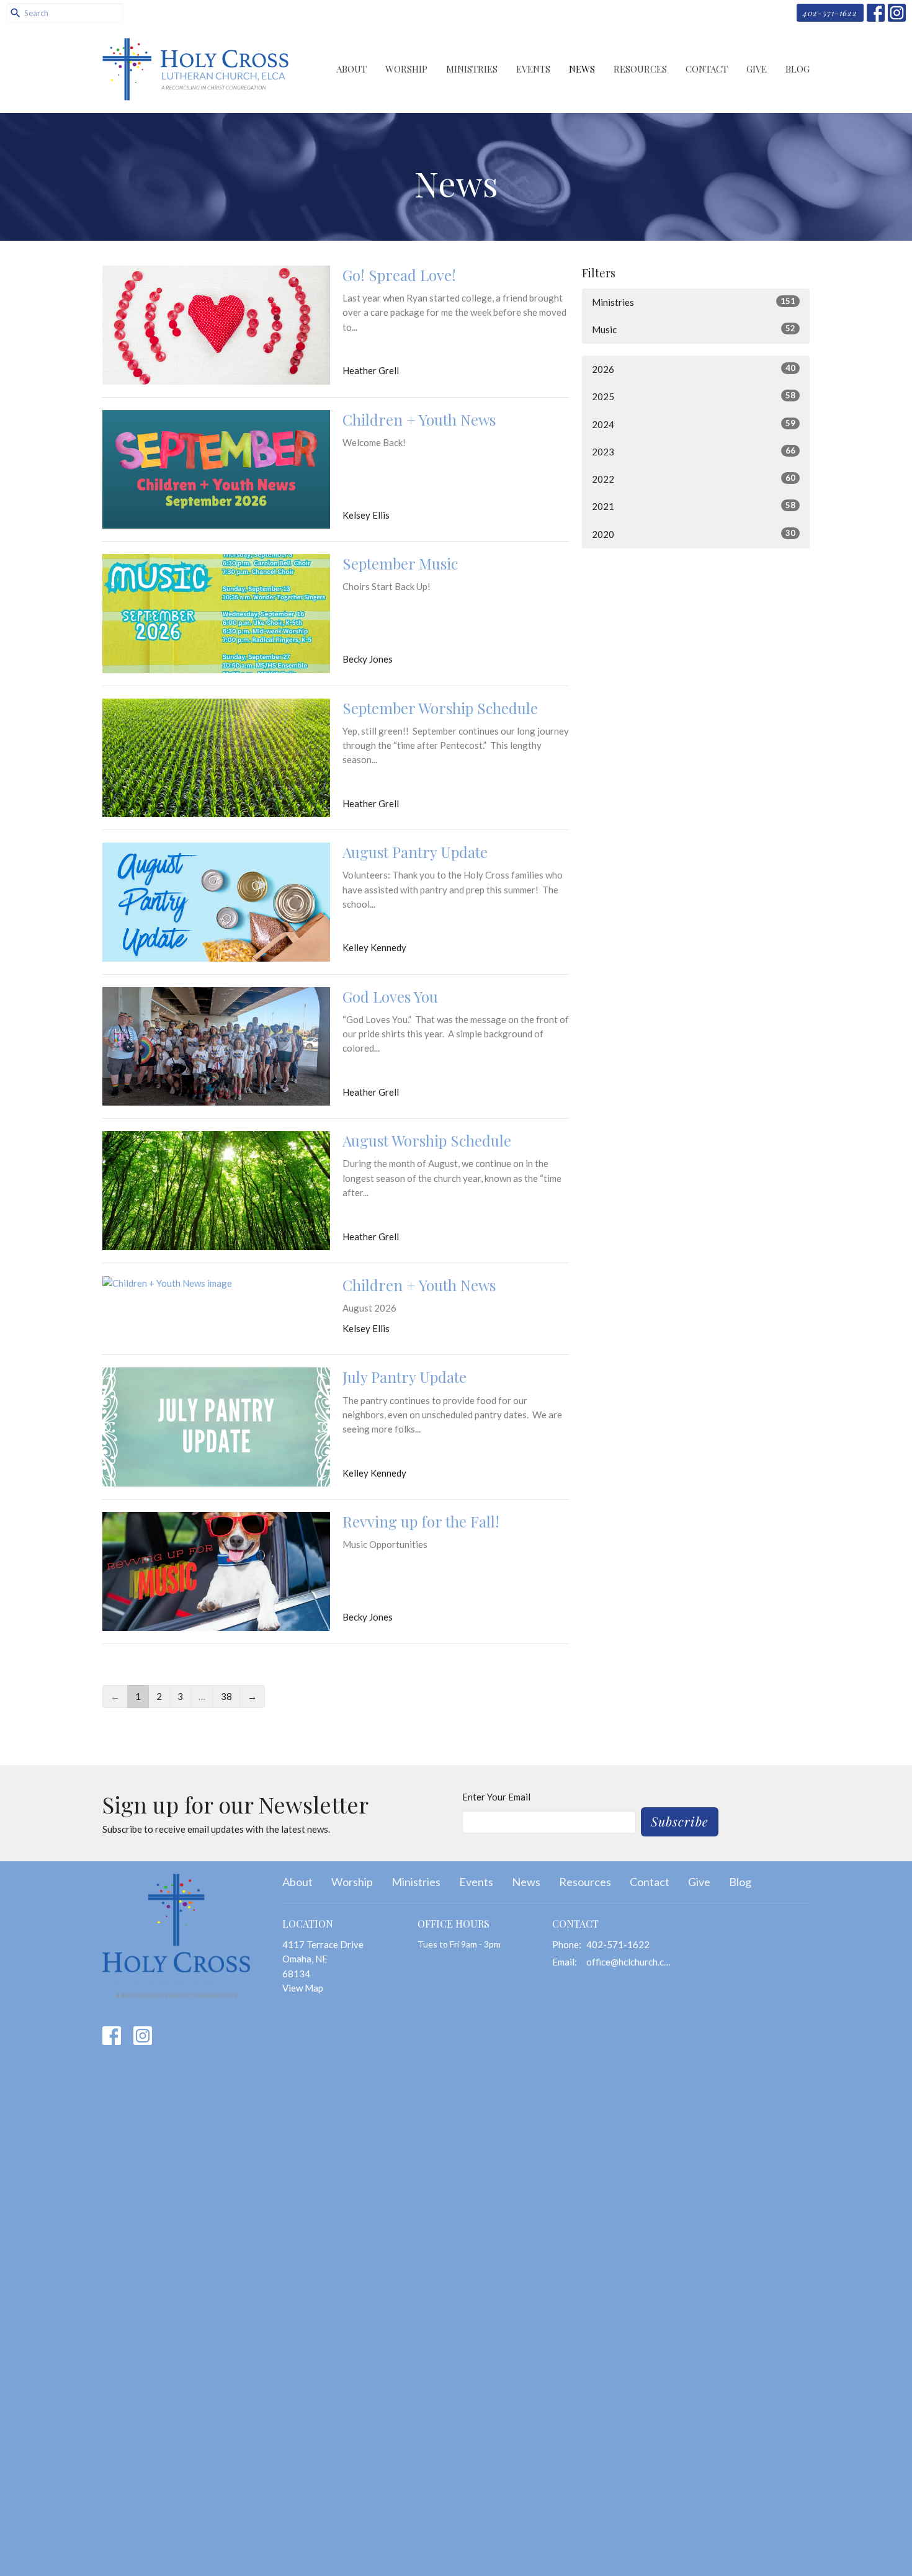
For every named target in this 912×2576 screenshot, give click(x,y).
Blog (798, 69)
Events (533, 69)
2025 (694, 396)
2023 (694, 451)
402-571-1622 (830, 13)
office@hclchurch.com (631, 1962)
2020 (694, 534)
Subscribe (680, 1821)
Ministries (472, 69)
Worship (406, 69)
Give (757, 69)
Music (694, 329)
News (582, 69)
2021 (694, 506)
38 (226, 1696)
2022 (694, 479)
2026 (694, 369)
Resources (640, 69)
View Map (303, 1988)
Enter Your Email (496, 1797)
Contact (707, 69)
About (351, 69)
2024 (694, 424)
